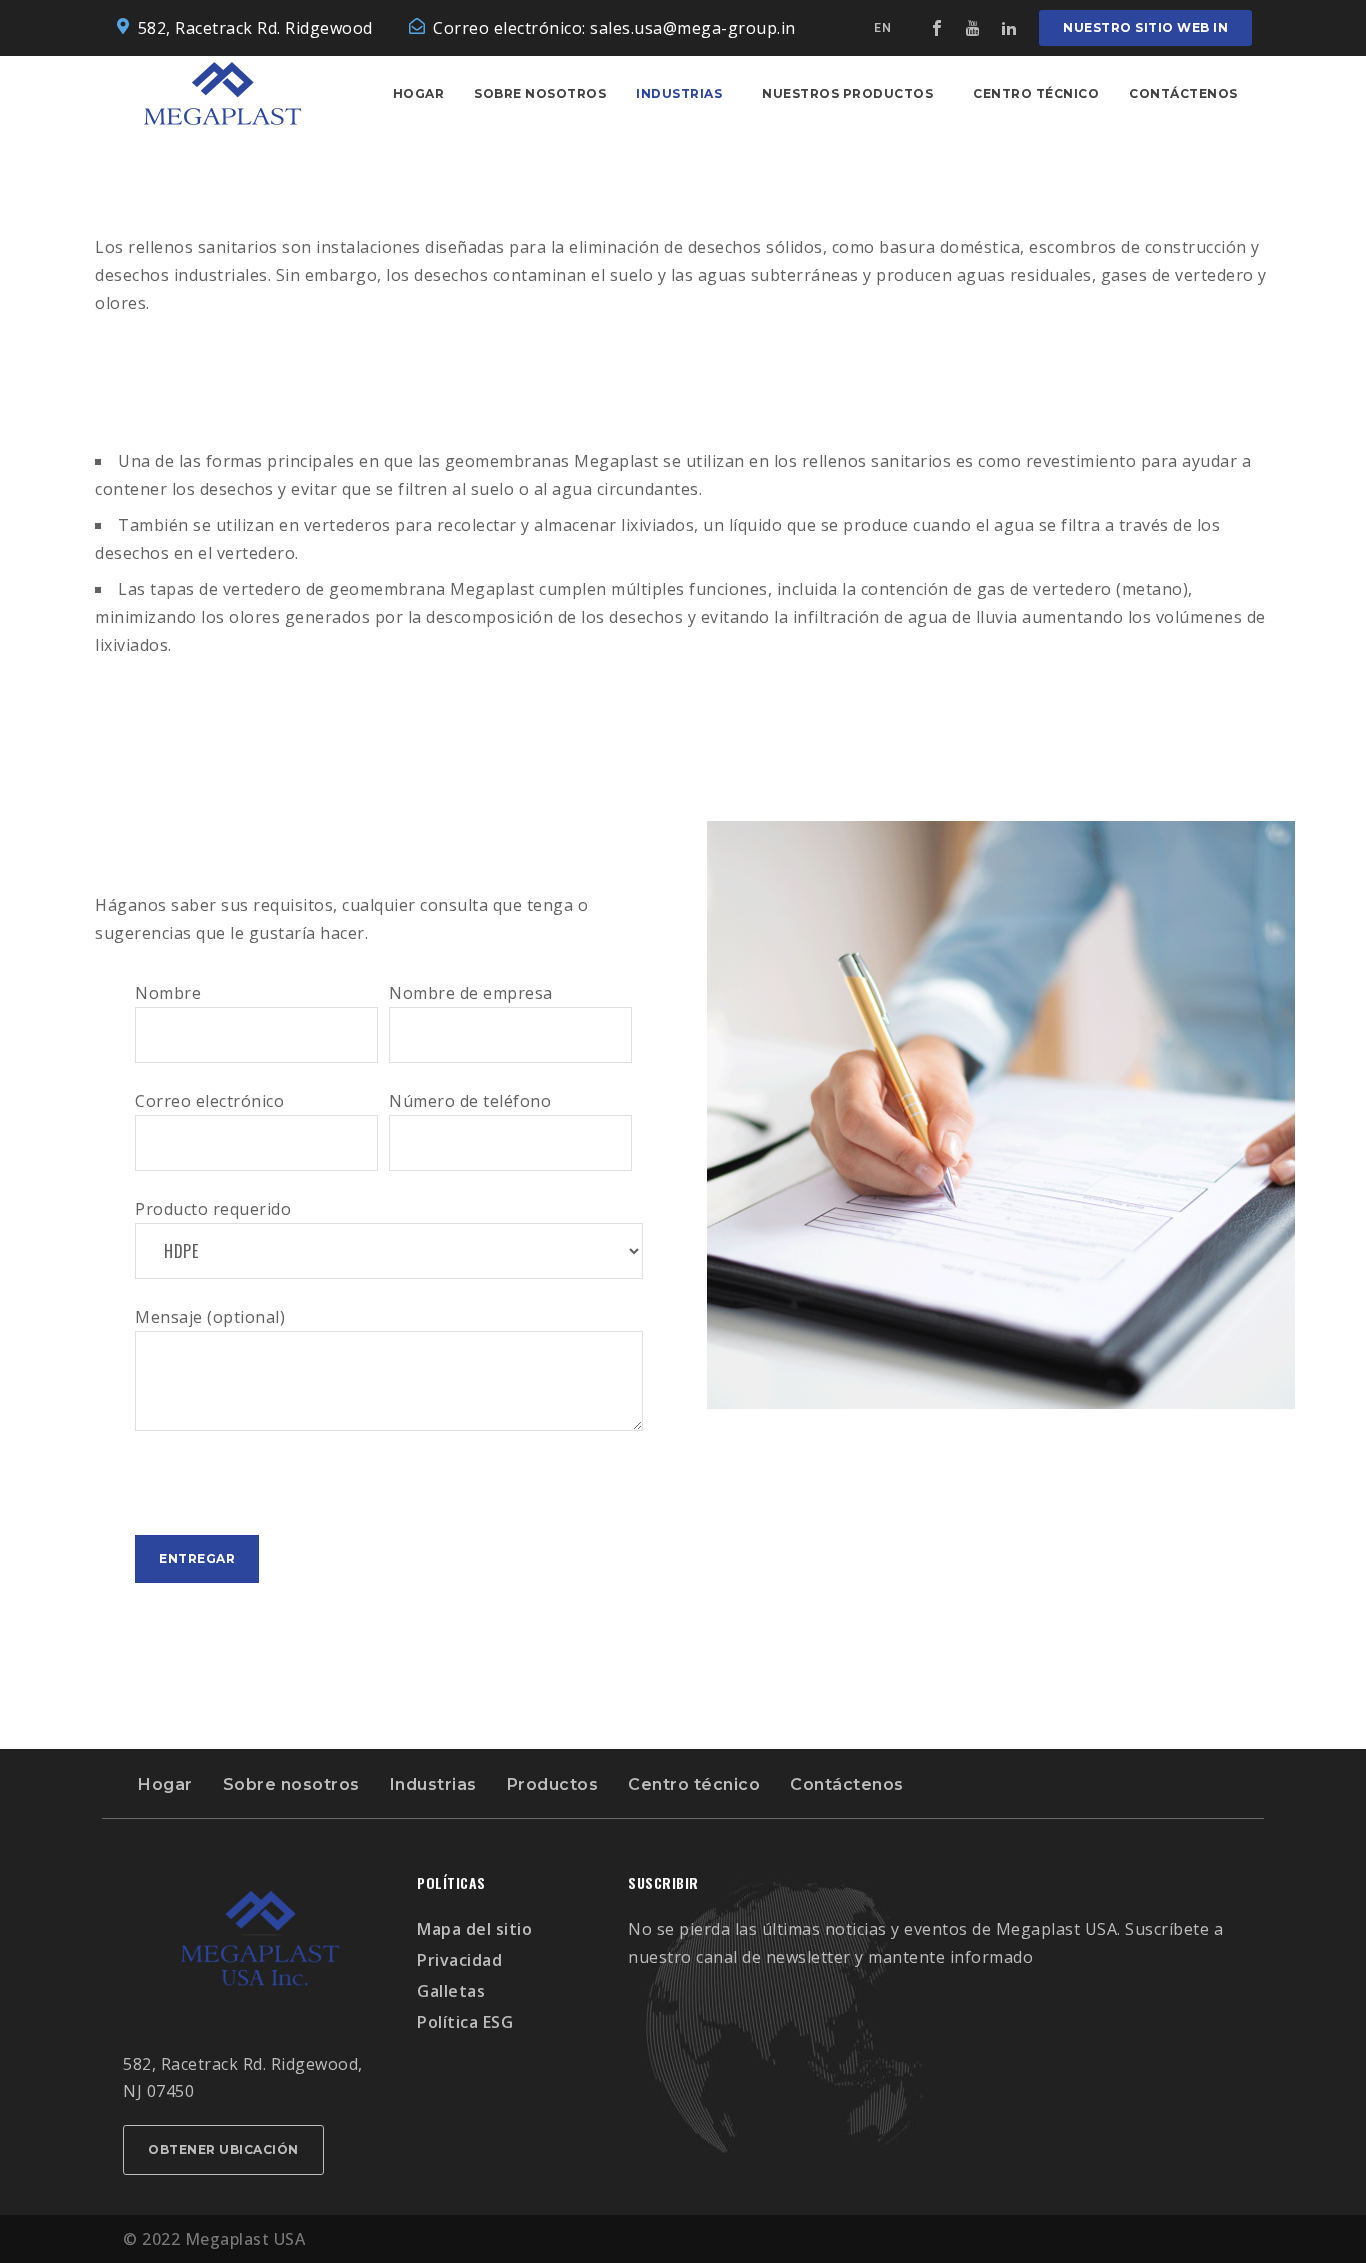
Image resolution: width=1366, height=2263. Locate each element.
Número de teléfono (470, 1101)
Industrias (679, 93)
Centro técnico (1036, 93)
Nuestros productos (847, 93)
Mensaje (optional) (210, 1317)
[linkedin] (1009, 28)
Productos (553, 1784)
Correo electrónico (209, 1101)
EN (882, 28)
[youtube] (973, 28)
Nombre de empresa (471, 993)
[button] (1145, 28)
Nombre (168, 993)
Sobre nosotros (540, 93)
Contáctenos (1183, 93)
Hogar (419, 93)
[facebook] (937, 28)
